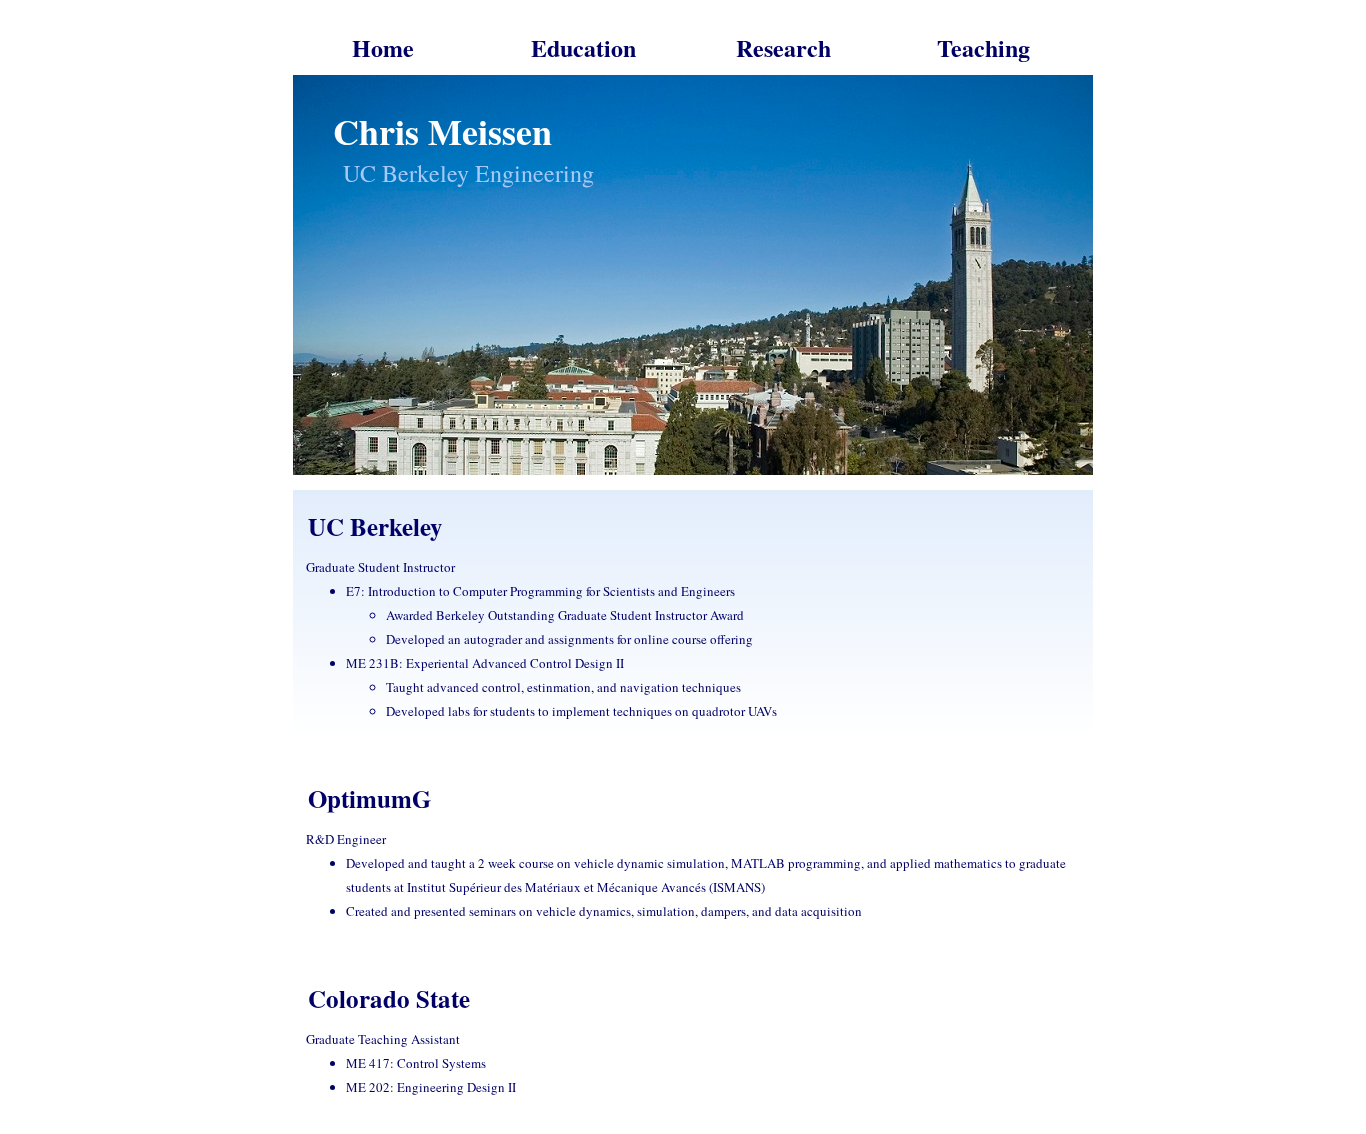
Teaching (983, 47)
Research (783, 47)
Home (383, 47)
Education (583, 47)
